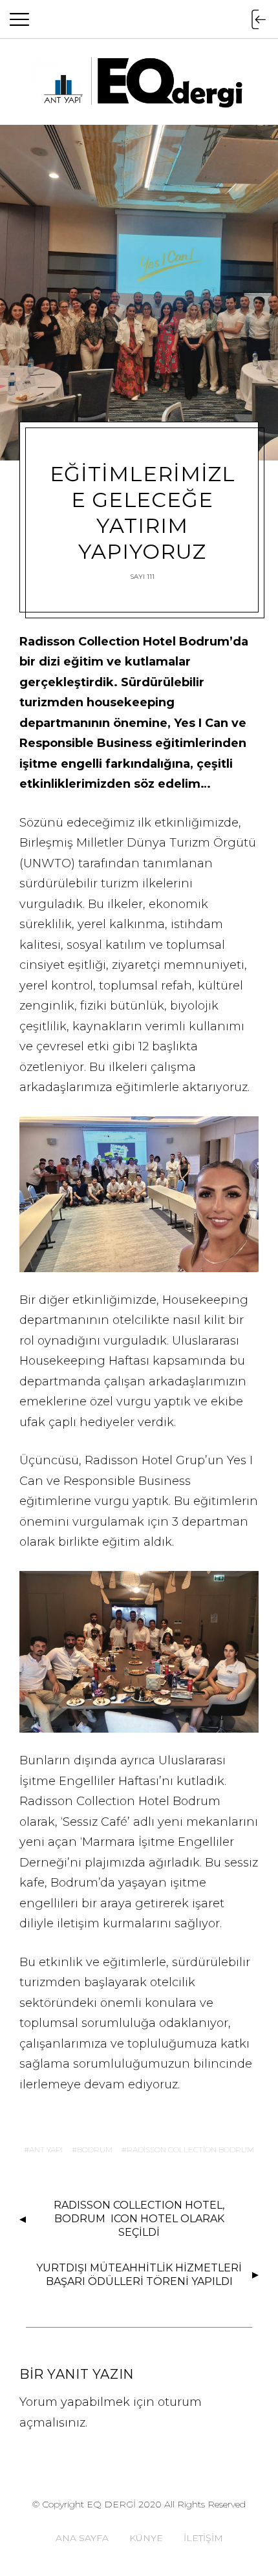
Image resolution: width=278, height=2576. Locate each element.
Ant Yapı (46, 2149)
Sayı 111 (143, 577)
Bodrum (95, 2149)
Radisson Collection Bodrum (190, 2149)
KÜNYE (146, 2538)
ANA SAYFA (82, 2538)
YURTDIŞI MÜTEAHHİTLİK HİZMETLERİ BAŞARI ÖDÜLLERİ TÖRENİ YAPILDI (139, 2275)
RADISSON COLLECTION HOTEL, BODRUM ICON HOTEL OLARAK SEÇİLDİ (139, 2219)
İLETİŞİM (203, 2538)
